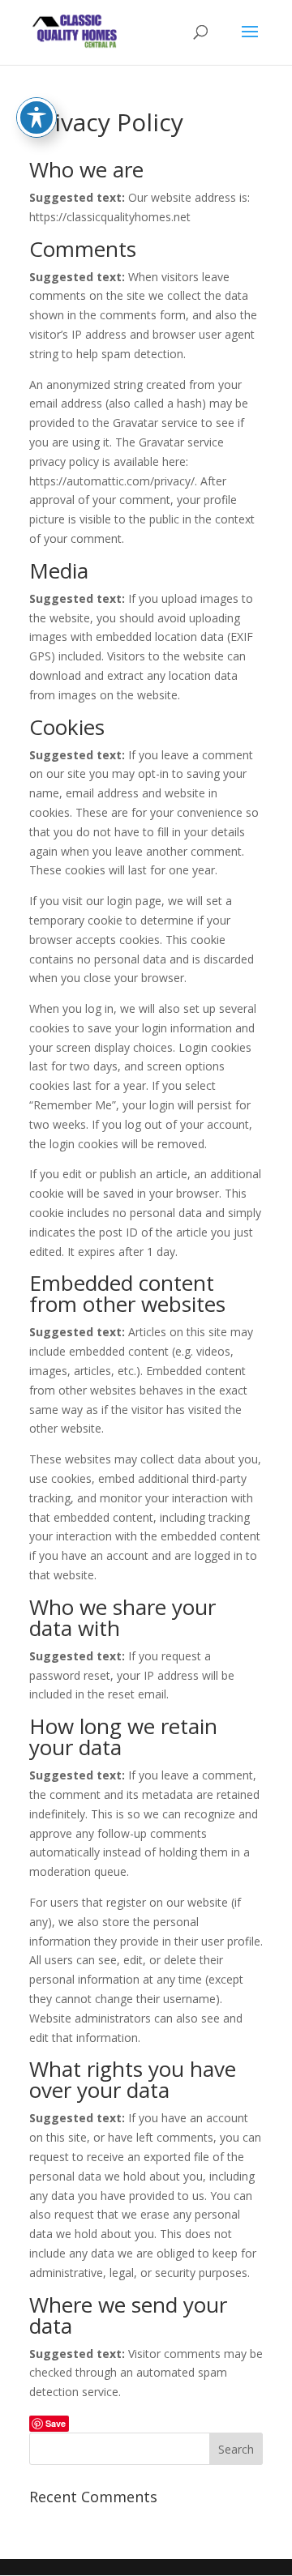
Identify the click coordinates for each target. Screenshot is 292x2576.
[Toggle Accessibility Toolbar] (36, 117)
